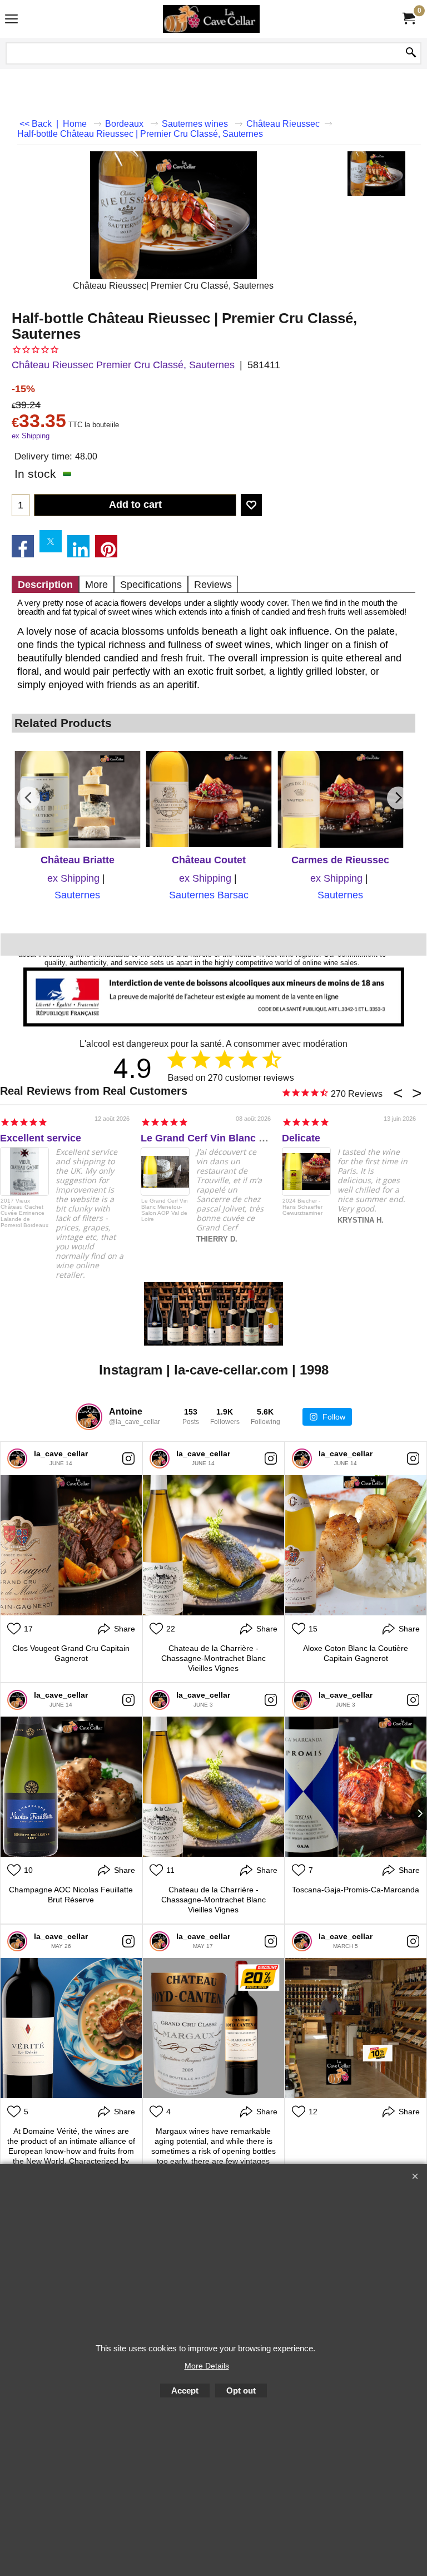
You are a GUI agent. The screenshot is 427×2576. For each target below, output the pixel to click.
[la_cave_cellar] (17, 1458)
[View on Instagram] (128, 1458)
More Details (207, 2366)
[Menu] (11, 20)
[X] (51, 541)
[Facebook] (23, 546)
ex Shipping (31, 436)
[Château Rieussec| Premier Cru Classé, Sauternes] (376, 174)
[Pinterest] (106, 546)
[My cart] (408, 19)
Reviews (213, 585)
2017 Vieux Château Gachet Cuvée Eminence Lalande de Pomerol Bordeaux (24, 1213)
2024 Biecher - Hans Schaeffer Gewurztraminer (302, 1207)
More (96, 585)
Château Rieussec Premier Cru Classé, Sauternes (123, 365)
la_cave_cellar (61, 1453)
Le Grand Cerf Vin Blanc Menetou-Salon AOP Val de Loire (165, 1210)
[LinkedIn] (78, 546)
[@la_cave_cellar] (89, 1417)
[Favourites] (251, 505)
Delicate (301, 1138)
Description (45, 585)
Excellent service (41, 1138)
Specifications (151, 585)
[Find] (411, 53)
